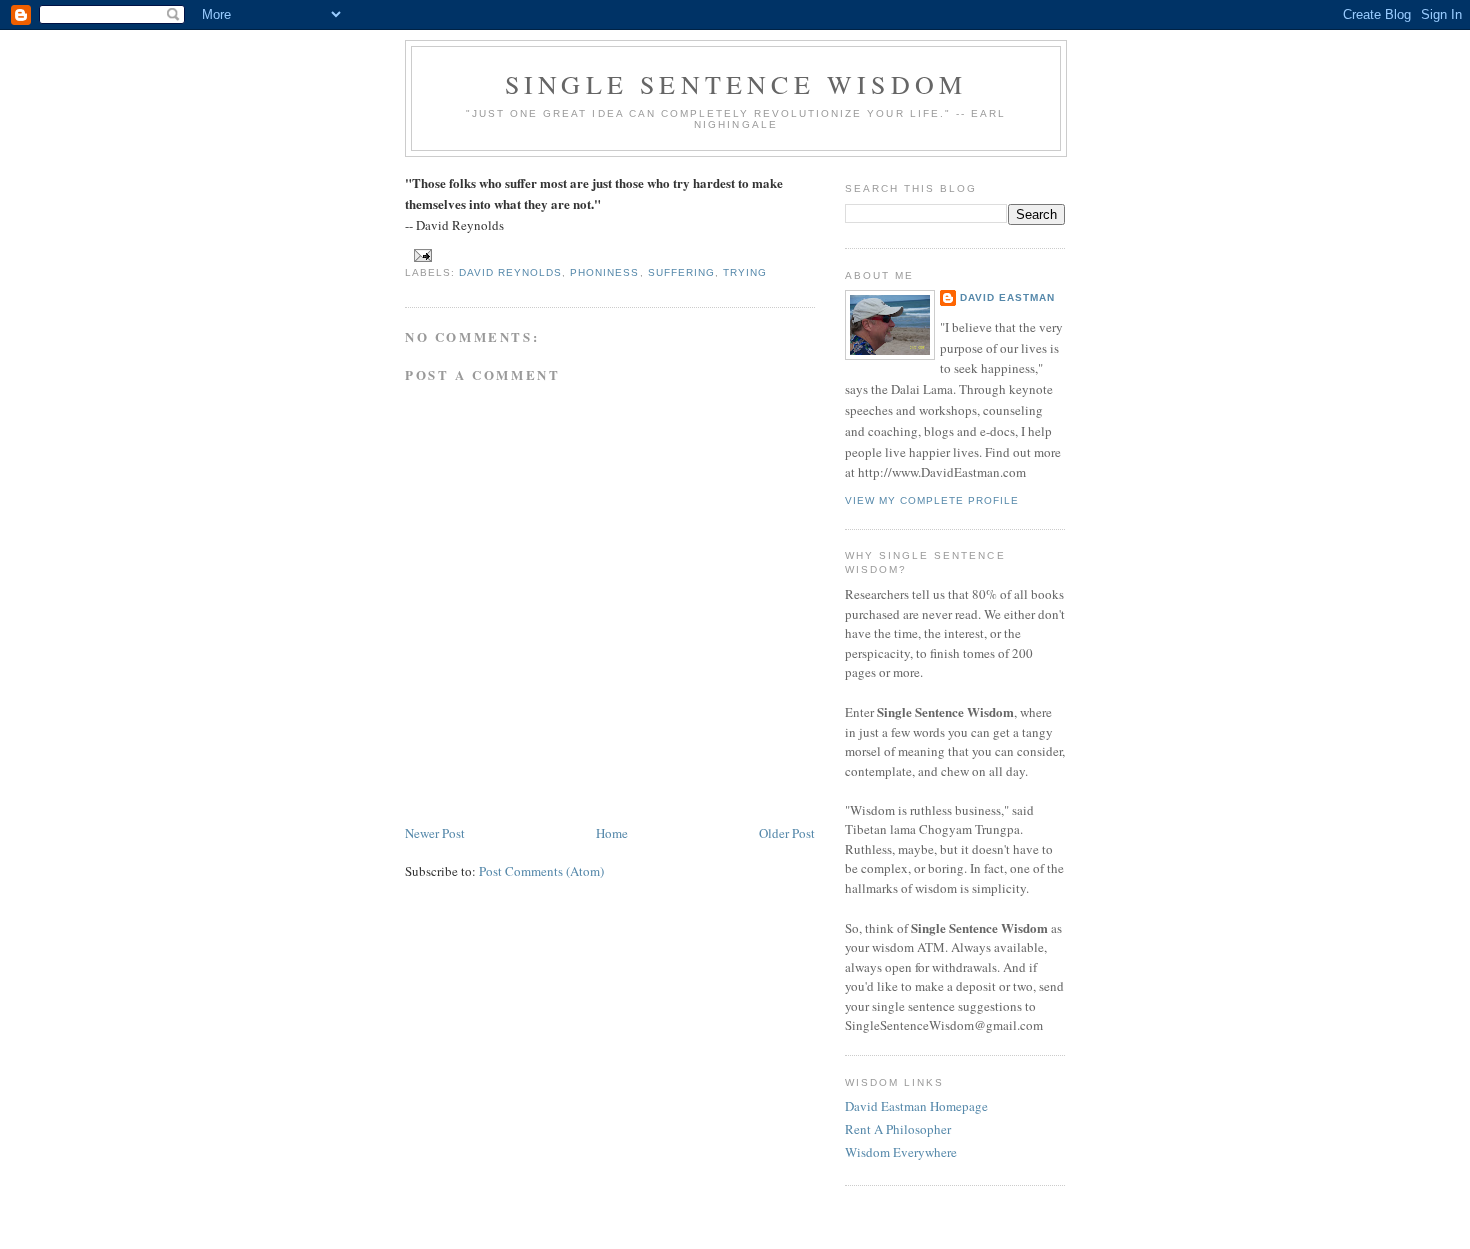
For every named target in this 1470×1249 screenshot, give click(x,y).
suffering (681, 272)
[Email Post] (422, 254)
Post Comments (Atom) (541, 871)
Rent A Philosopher (898, 1129)
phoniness (604, 272)
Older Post (787, 833)
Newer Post (435, 833)
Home (612, 833)
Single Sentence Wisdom (736, 84)
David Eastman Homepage (916, 1106)
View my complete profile (932, 500)
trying (745, 272)
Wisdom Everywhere (901, 1152)
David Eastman (1007, 297)
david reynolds (510, 272)
